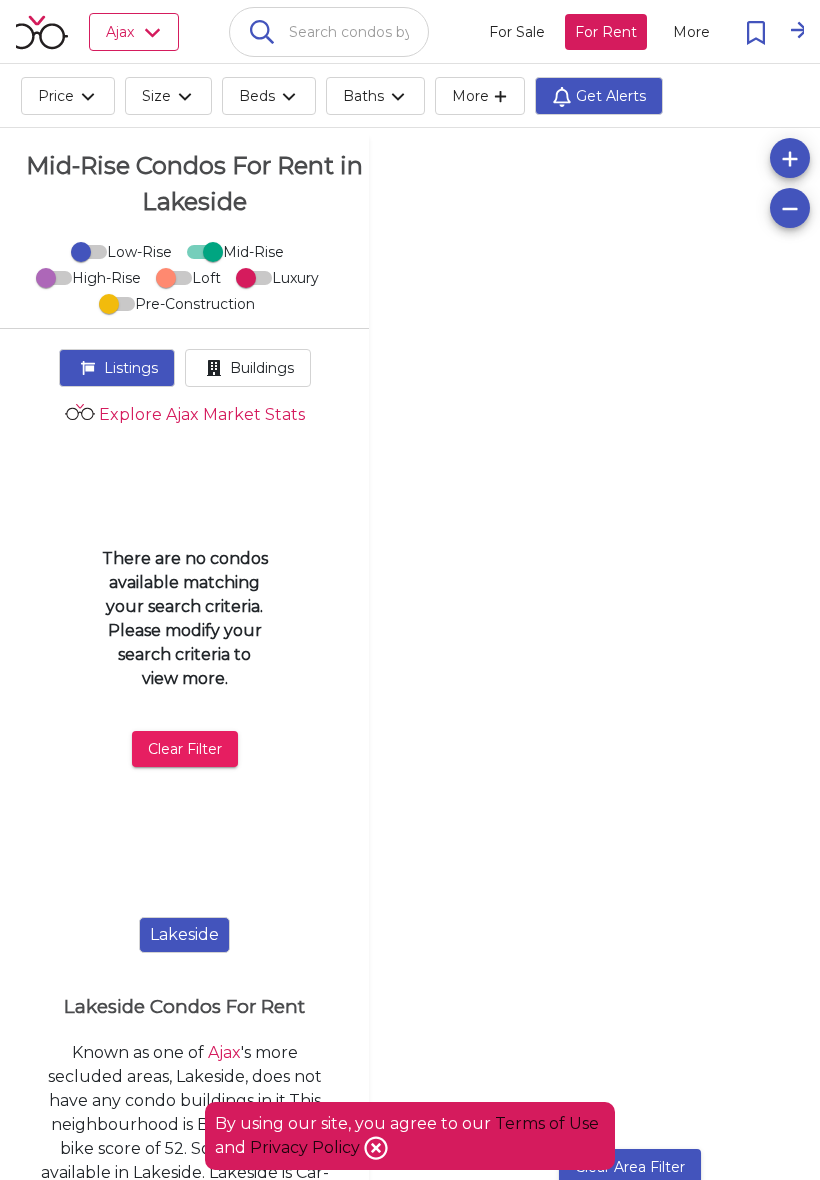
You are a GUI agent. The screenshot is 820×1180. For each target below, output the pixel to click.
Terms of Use (547, 1123)
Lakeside (184, 934)
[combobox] (329, 32)
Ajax (224, 1052)
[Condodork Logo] (37, 32)
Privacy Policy (307, 1147)
